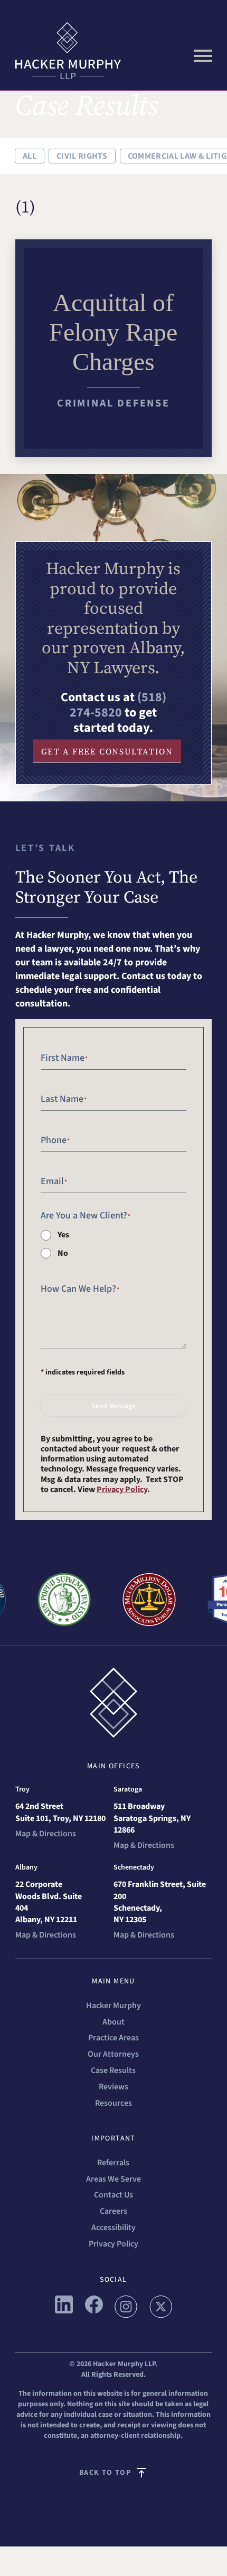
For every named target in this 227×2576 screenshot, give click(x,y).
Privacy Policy (122, 1489)
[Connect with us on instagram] (126, 2315)
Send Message (113, 1406)
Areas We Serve (113, 2179)
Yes (63, 1235)
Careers (113, 2211)
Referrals (113, 2163)
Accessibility (113, 2228)
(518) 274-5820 (118, 705)
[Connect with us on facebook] (94, 2311)
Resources (113, 2103)
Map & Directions (46, 1834)
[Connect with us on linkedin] (64, 2311)
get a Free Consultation (107, 751)
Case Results (113, 2070)
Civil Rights (82, 156)
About (113, 2022)
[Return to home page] (114, 51)
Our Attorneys (113, 2054)
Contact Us (113, 2195)
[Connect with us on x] (161, 2315)
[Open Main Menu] (203, 56)
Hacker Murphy (113, 2006)
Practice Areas (113, 2038)
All (30, 156)
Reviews (113, 2087)
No (63, 1253)
